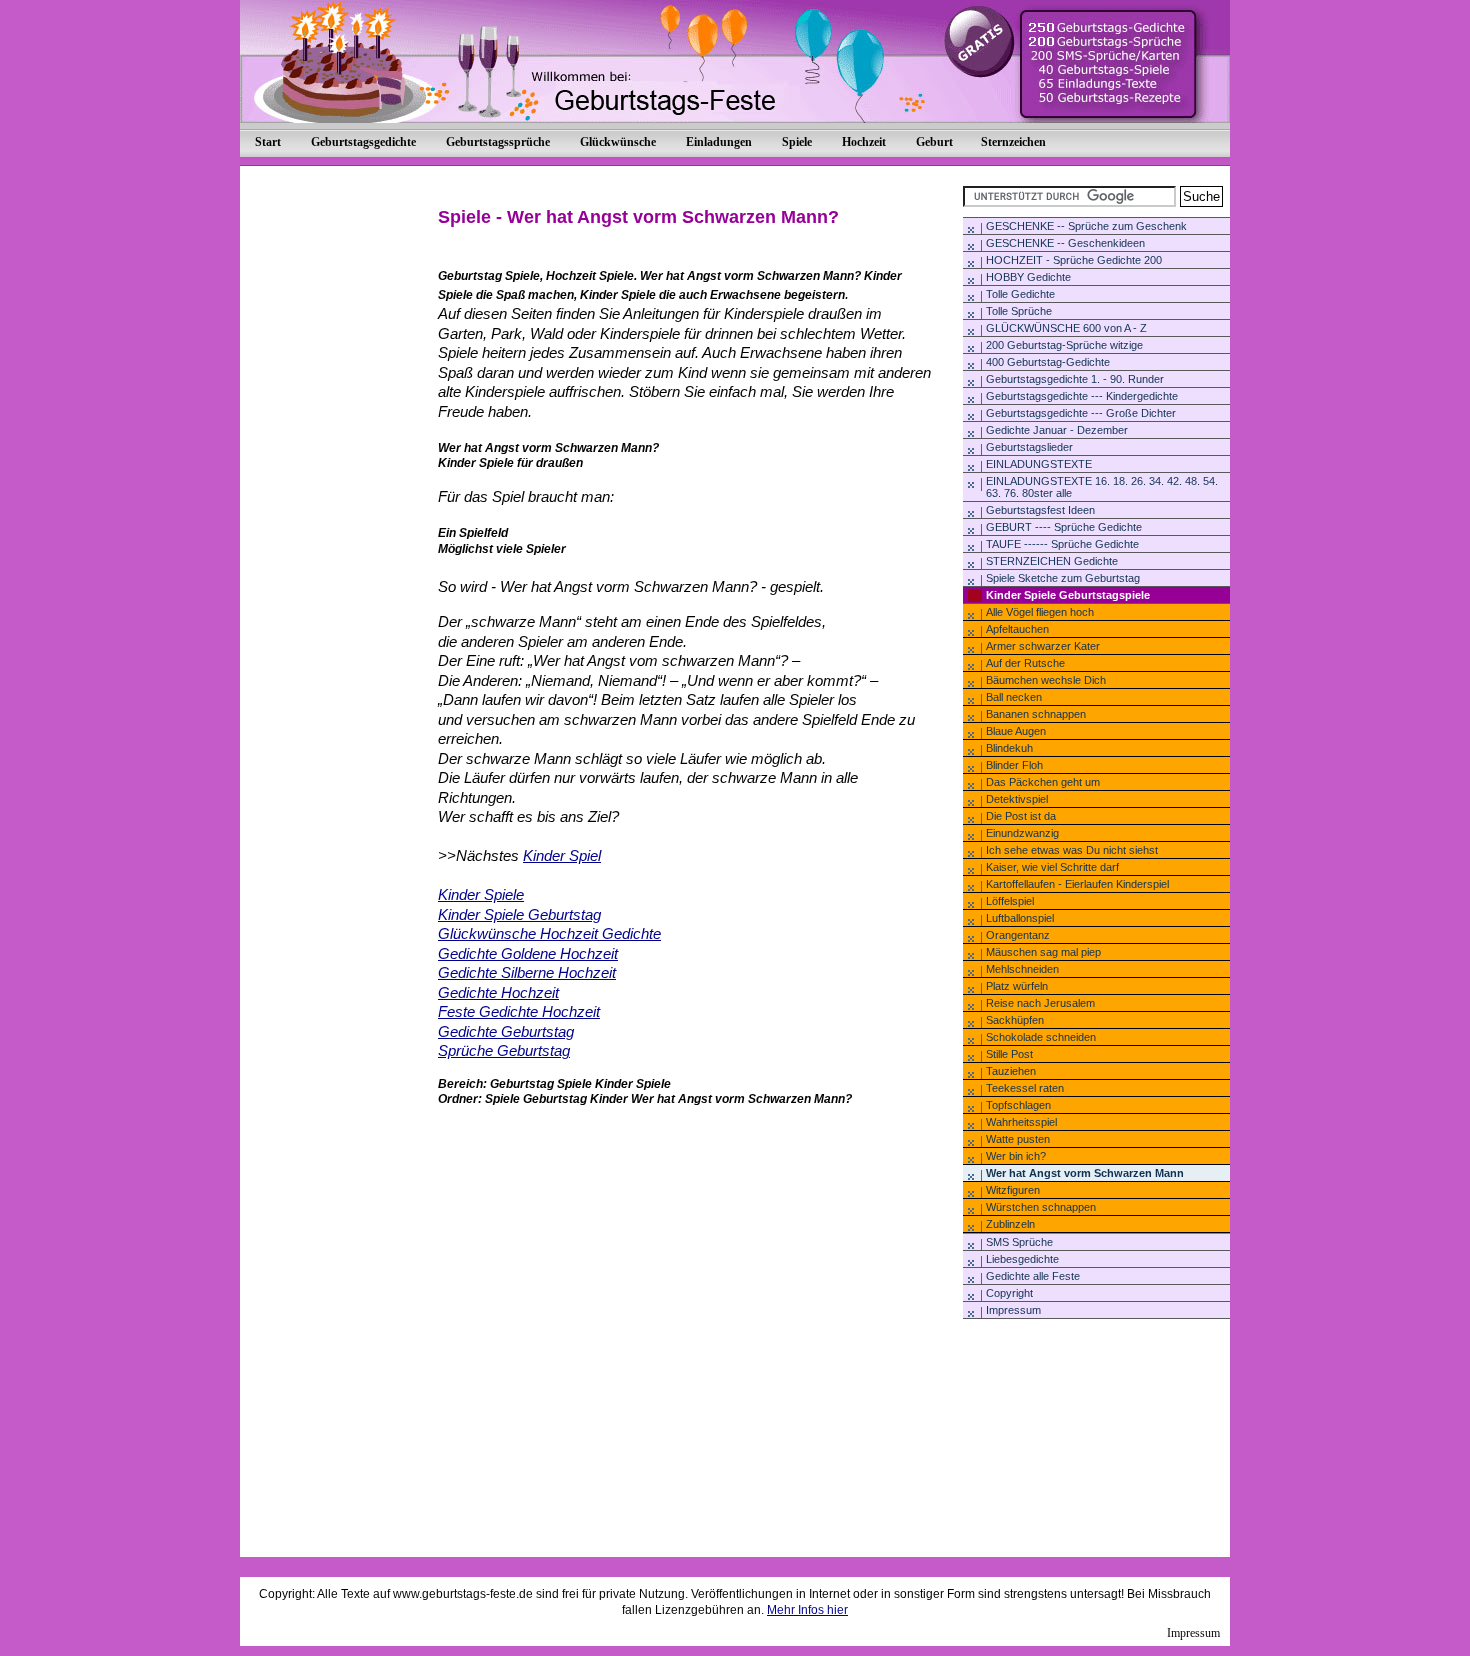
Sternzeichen (1013, 142)
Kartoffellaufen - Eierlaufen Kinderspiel (1077, 884)
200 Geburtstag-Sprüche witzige (1064, 345)
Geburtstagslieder (1029, 447)
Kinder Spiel (562, 855)
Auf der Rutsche (1025, 663)
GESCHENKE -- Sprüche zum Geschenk (1086, 226)
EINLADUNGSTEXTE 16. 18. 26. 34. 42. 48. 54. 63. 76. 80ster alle (1102, 487)
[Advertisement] (1063, 1379)
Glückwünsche (618, 142)
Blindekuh (1009, 748)
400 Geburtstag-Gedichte (1048, 362)
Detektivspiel (1017, 799)
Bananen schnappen (1036, 714)
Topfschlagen (1018, 1105)
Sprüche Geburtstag (504, 1050)
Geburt (934, 142)
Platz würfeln (1017, 986)
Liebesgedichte (1022, 1259)
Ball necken (1014, 697)
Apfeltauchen (1017, 629)
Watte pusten (1018, 1139)
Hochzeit (864, 142)
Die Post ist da (1021, 816)
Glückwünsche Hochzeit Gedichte (549, 933)
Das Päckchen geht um (1043, 782)
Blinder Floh (1014, 765)
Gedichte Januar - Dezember (1057, 430)
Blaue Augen (1016, 731)
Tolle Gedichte (1020, 294)
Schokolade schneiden (1041, 1037)
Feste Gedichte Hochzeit (519, 1011)
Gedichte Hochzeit (498, 992)
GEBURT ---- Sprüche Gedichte (1064, 527)
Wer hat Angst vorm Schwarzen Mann (1085, 1173)
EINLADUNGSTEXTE (1039, 464)
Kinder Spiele (481, 894)
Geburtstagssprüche (498, 142)
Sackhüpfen (1015, 1020)
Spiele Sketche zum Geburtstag (1063, 578)
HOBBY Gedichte (1028, 277)
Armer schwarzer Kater (1043, 646)
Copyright (1009, 1293)
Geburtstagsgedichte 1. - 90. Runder (1075, 379)
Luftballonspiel (1020, 918)
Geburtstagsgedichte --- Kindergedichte (1082, 396)
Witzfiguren (1013, 1190)
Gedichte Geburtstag (506, 1031)
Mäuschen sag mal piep (1043, 952)
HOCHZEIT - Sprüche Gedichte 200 (1074, 260)
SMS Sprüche (1019, 1242)
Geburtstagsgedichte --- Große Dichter (1081, 413)
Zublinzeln (1010, 1224)
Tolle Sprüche (1019, 311)
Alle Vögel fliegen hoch (1040, 612)
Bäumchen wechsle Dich (1046, 680)
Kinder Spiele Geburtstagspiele (1068, 595)
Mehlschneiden (1022, 969)
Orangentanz (1018, 935)
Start (268, 142)
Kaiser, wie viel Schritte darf (1052, 867)
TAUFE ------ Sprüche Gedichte (1062, 544)
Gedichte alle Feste (1033, 1276)
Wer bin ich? (1016, 1156)
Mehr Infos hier (807, 1610)
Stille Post (1009, 1054)
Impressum (1013, 1310)
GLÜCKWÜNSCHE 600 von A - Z (1066, 328)
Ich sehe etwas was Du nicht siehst (1072, 850)
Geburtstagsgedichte (363, 142)
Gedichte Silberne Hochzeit (527, 972)
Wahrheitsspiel (1021, 1122)
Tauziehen (1011, 1071)
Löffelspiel (1010, 901)
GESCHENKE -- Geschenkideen (1065, 243)
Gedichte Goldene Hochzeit (528, 953)
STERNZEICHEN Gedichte (1052, 561)
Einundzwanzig (1022, 833)
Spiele (797, 142)
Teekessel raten (1025, 1088)
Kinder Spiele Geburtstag (519, 914)
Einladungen (719, 142)
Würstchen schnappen (1041, 1207)
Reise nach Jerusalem (1040, 1003)
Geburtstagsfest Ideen (1040, 510)
